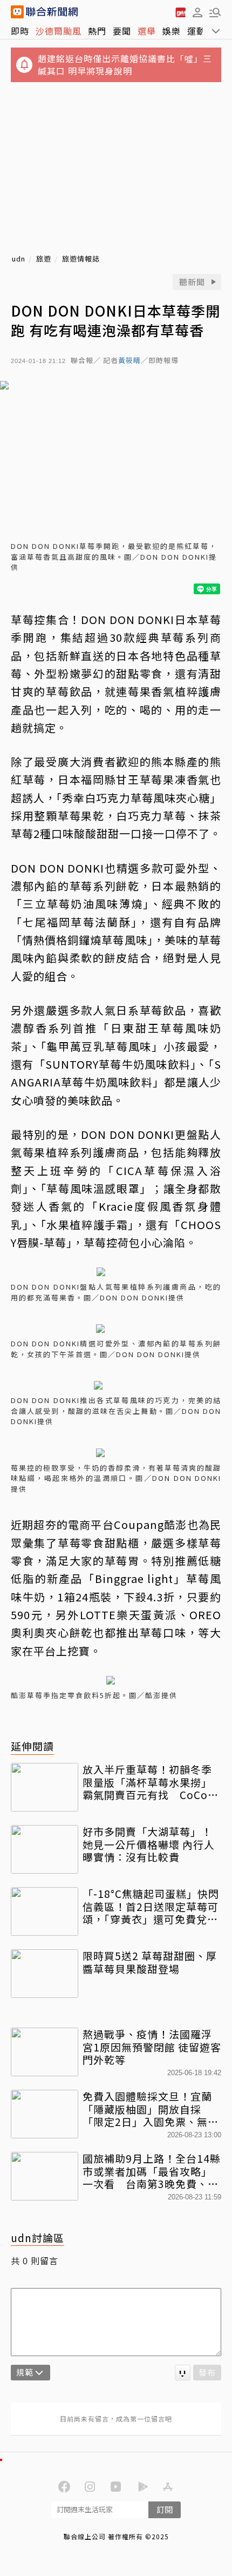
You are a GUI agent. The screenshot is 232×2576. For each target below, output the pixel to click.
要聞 (122, 31)
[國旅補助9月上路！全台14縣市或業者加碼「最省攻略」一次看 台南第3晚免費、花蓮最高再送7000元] (45, 2176)
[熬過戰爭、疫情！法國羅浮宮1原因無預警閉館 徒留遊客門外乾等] (45, 2052)
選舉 (147, 31)
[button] (197, 12)
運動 (196, 31)
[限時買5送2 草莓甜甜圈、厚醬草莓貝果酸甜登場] (45, 1974)
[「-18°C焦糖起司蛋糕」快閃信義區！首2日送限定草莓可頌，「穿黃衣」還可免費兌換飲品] (45, 1911)
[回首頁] (52, 12)
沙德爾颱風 (59, 31)
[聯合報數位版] (180, 12)
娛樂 (172, 31)
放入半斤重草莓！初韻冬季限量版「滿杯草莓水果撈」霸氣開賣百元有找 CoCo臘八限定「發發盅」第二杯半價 (151, 1782)
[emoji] (183, 2373)
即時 (20, 31)
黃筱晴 (129, 361)
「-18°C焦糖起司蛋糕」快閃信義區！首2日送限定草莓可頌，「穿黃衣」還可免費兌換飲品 (151, 1906)
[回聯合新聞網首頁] (17, 12)
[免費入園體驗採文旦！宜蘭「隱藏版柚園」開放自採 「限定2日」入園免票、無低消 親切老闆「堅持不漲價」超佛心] (45, 2114)
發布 (207, 2372)
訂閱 (165, 2509)
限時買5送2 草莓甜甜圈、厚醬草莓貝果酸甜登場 (150, 1962)
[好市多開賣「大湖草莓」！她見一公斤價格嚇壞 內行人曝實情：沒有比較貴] (45, 1849)
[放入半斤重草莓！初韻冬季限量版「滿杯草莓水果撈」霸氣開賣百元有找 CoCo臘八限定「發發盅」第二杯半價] (45, 1787)
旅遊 (44, 259)
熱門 (97, 31)
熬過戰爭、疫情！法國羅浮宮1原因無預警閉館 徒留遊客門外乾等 (152, 2047)
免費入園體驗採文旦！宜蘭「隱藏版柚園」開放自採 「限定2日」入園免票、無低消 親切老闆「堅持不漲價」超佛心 (151, 2109)
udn (19, 259)
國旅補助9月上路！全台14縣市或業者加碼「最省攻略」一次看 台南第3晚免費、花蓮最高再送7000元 (152, 2171)
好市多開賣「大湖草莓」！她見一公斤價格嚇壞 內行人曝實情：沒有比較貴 (149, 1844)
